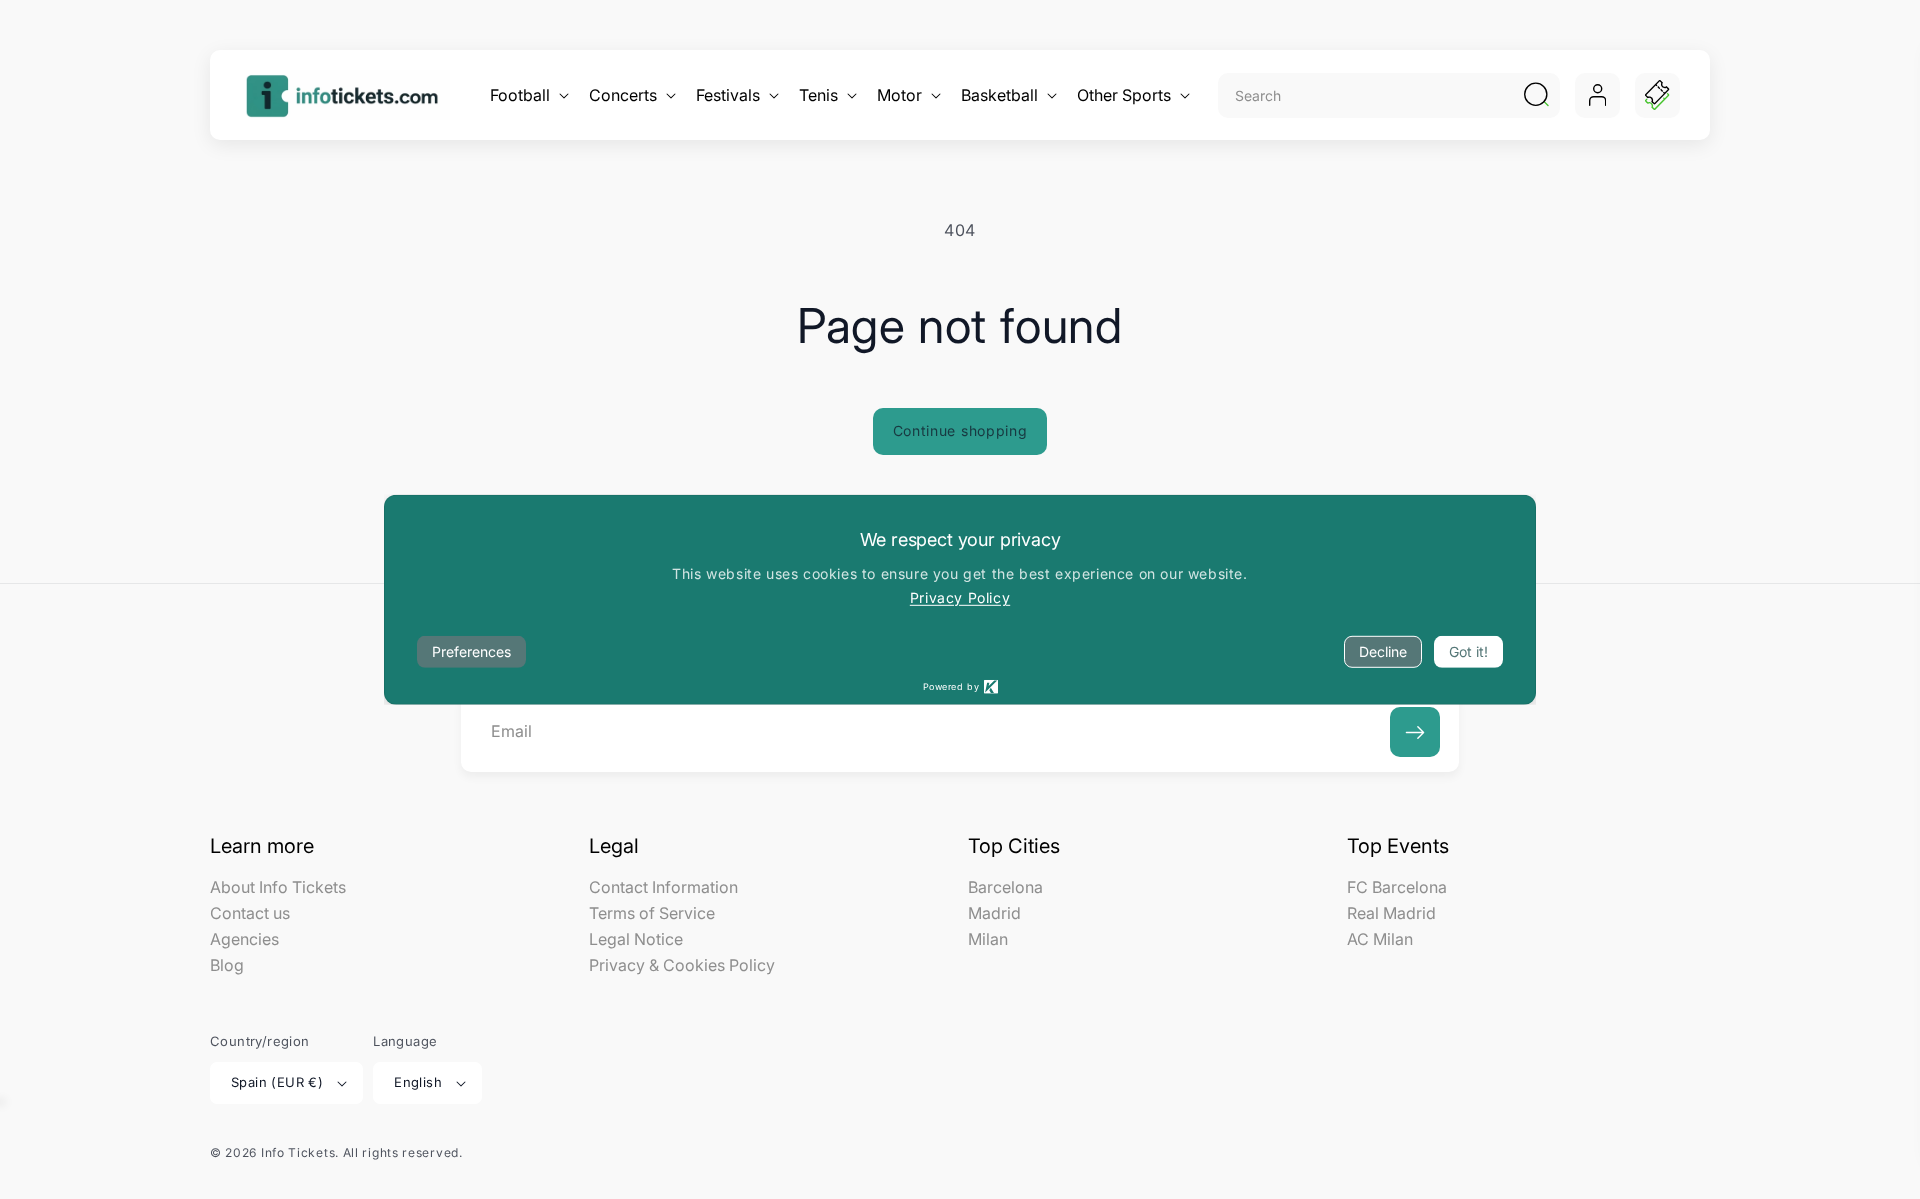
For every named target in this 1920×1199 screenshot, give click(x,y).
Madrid (994, 913)
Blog (227, 965)
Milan (988, 939)
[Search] (1536, 95)
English (418, 1082)
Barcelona (1005, 888)
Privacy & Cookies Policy (682, 965)
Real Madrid (1391, 913)
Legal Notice (636, 939)
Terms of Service (652, 913)
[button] (527, 95)
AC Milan (1380, 939)
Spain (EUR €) (277, 1082)
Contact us (250, 913)
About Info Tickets (278, 888)
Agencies (244, 939)
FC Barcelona (1397, 888)
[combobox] (1367, 95)
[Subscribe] (1415, 732)
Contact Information (663, 888)
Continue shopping (960, 430)
